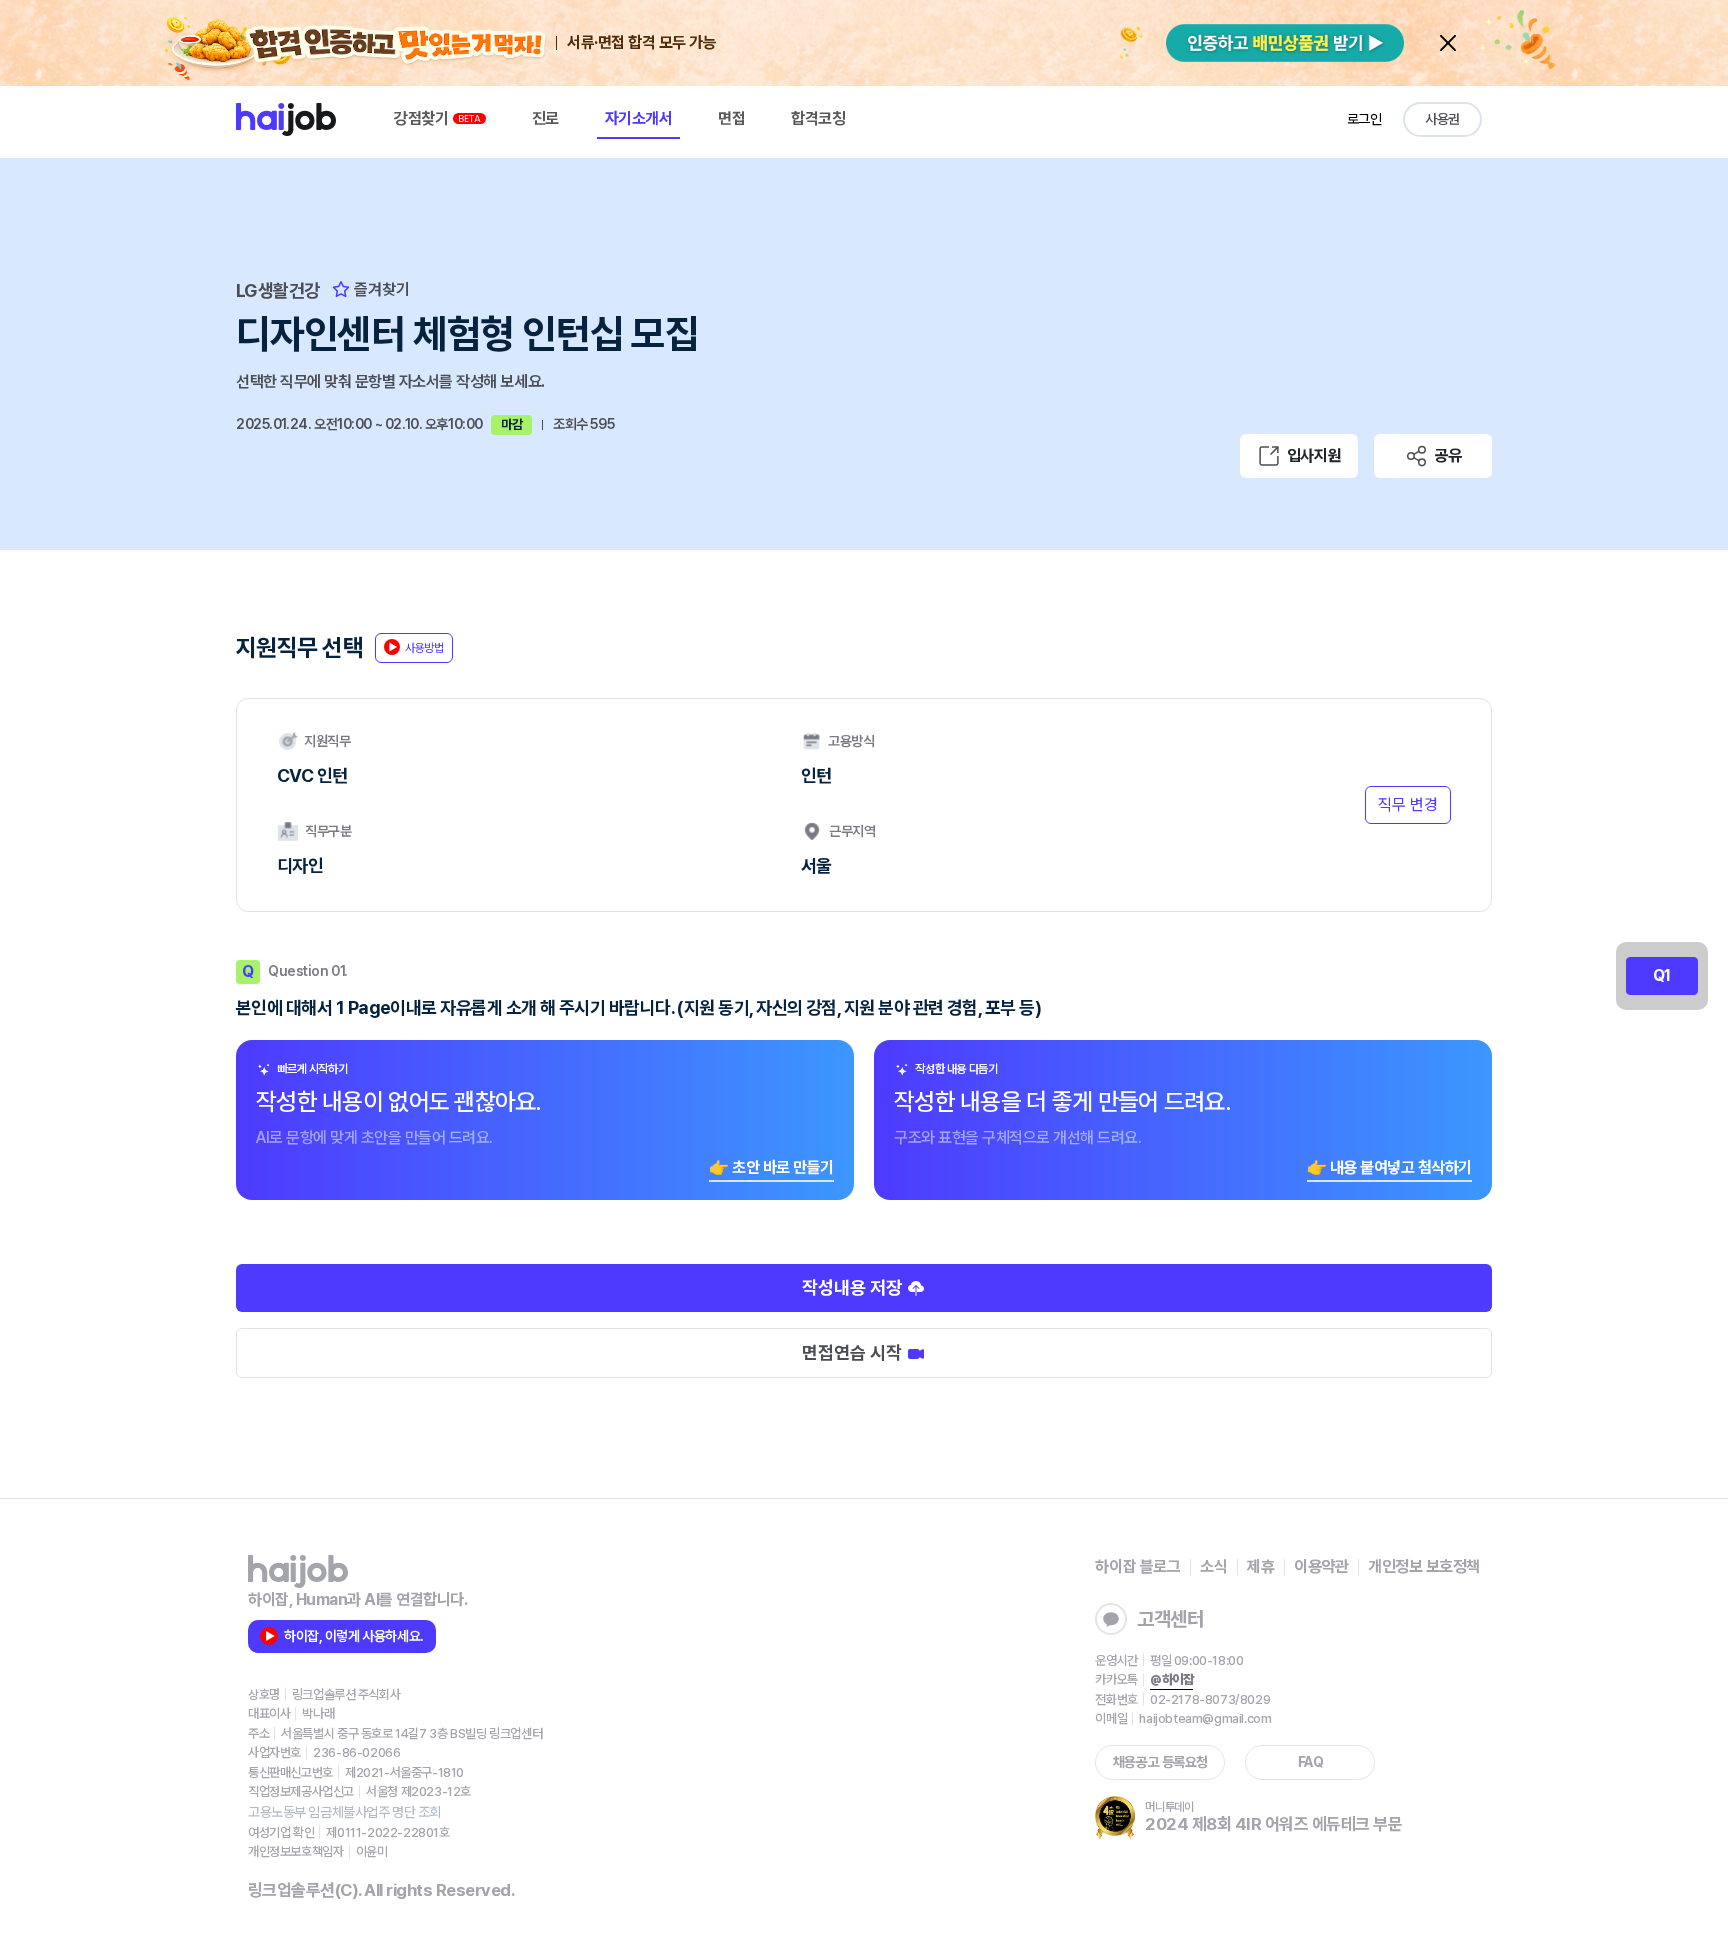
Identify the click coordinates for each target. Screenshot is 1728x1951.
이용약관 (1321, 1566)
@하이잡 (1171, 1679)
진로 (545, 118)
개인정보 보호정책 (1424, 1566)
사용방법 (424, 648)
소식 (1213, 1566)
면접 (731, 118)
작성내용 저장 (854, 1287)
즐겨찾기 (380, 289)
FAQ (1311, 1762)
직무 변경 (1408, 804)
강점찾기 (423, 118)
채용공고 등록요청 (1160, 1762)
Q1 (1662, 975)
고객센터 (1170, 1619)
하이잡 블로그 (1137, 1566)
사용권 (1442, 119)
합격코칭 (818, 118)
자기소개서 (639, 118)
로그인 (1364, 119)
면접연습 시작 (854, 1352)
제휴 (1260, 1566)
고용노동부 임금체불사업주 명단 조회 (344, 1812)
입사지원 (1314, 455)
